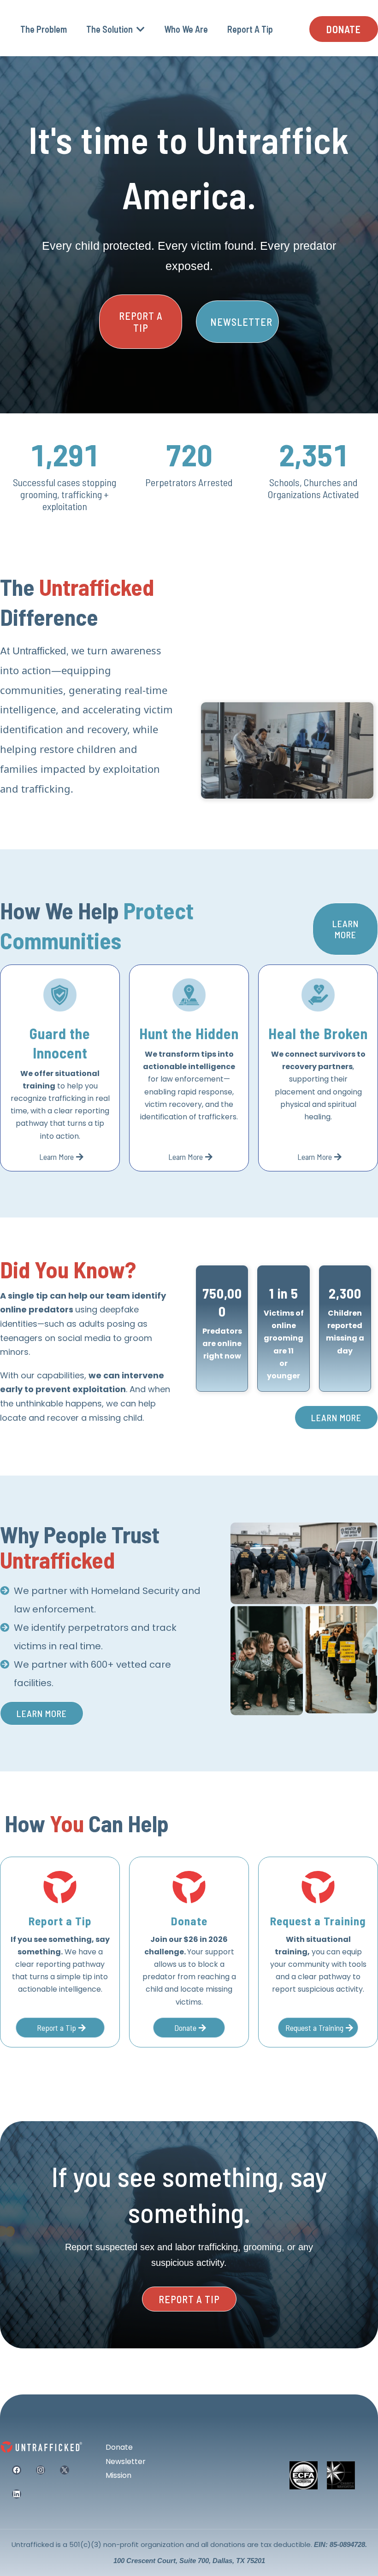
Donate (119, 2447)
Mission (118, 2475)
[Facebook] (17, 2470)
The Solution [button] (110, 29)
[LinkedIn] (17, 2494)
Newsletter (126, 2461)
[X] (65, 2470)
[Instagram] (41, 2470)
